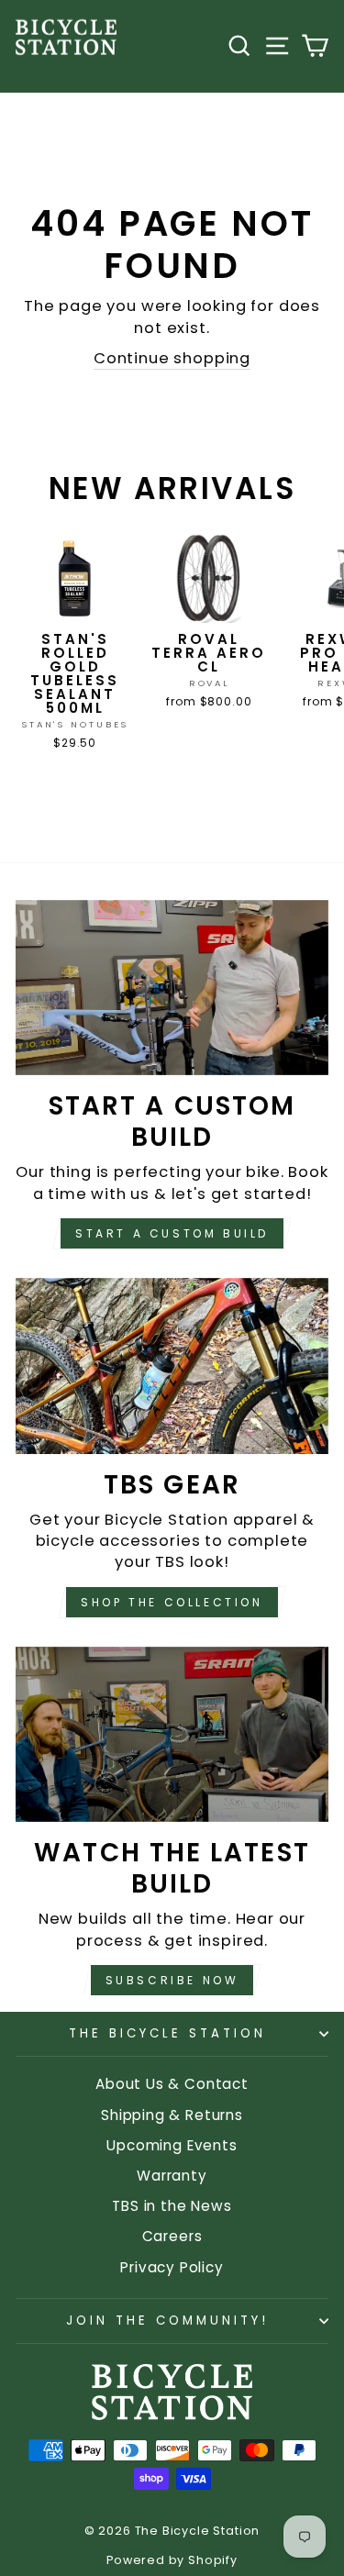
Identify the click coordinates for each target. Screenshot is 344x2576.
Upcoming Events (172, 2145)
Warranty (172, 2176)
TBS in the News (172, 2206)
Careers (172, 2236)
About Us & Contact (172, 2084)
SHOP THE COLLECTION (172, 1602)
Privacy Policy (172, 2267)
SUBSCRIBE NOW (172, 1980)
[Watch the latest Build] (172, 1735)
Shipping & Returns (172, 2115)
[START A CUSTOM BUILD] (172, 988)
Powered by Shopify (172, 2560)
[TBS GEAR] (172, 1366)
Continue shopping (172, 358)
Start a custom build (172, 1233)
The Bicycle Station (167, 2033)
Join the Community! (167, 2321)
